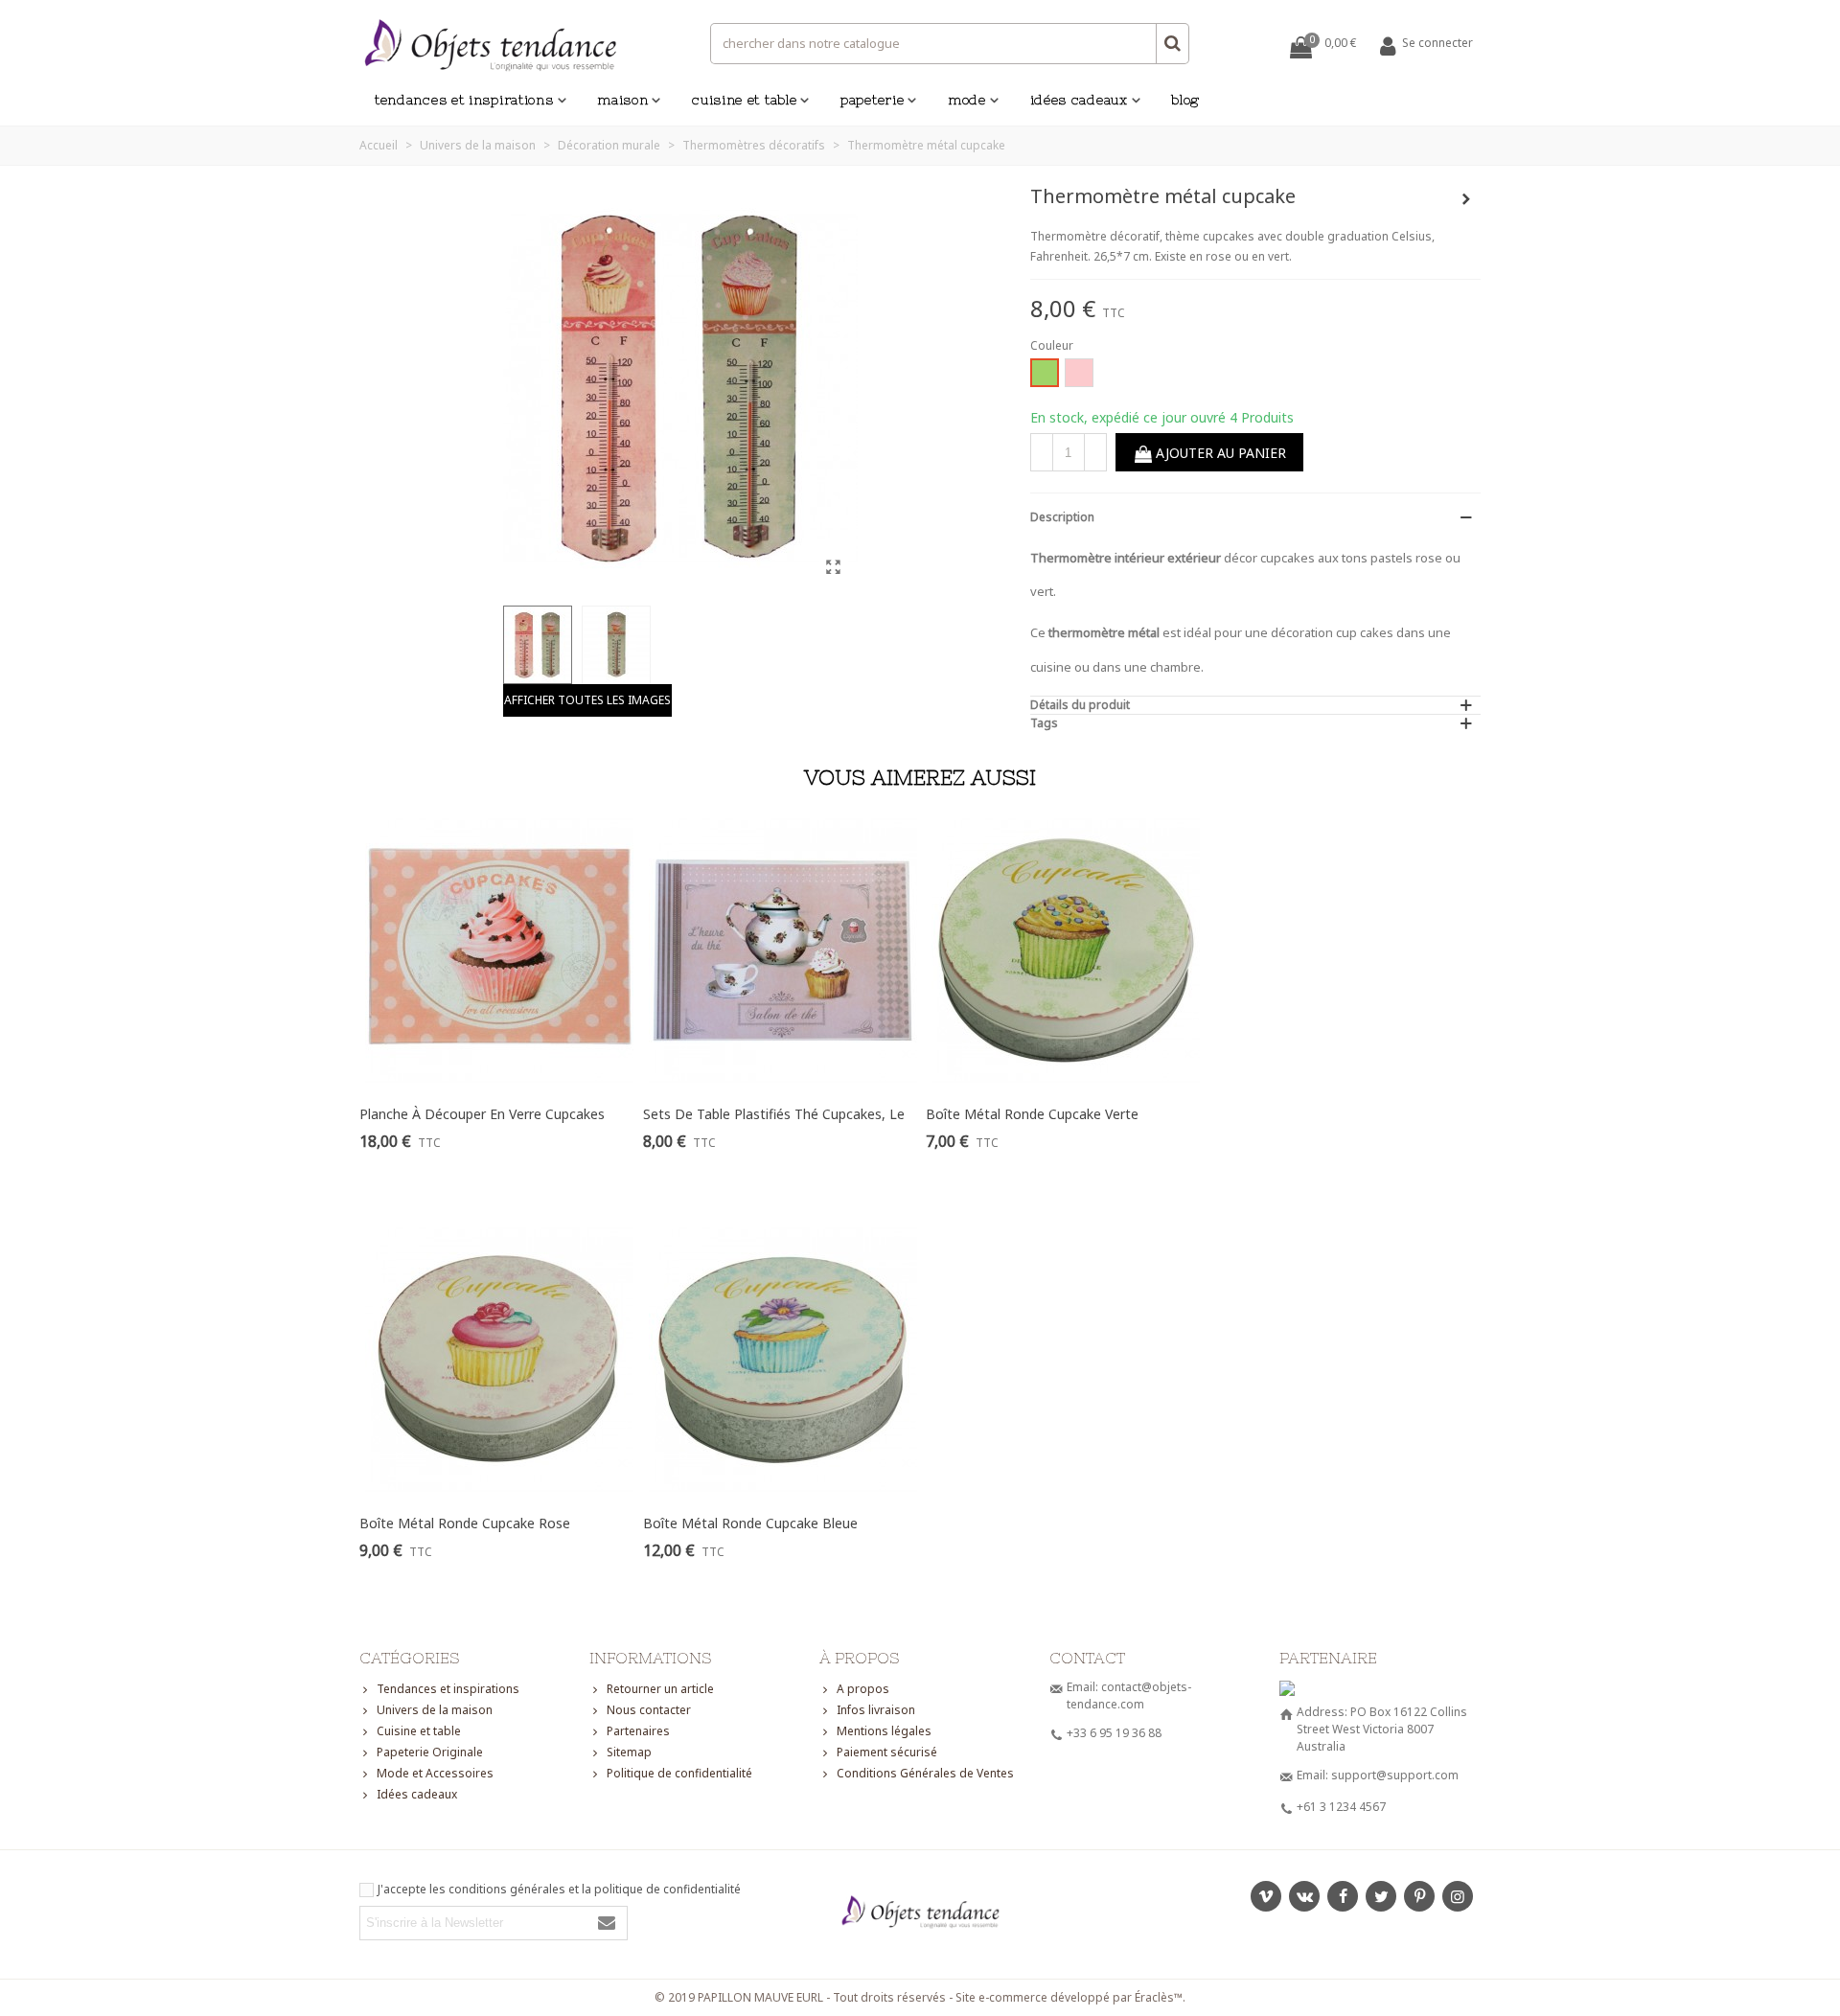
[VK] (1304, 1896)
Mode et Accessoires (435, 1773)
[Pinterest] (1419, 1896)
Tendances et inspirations (464, 100)
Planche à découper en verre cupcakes (482, 1114)
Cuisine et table (744, 100)
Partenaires (638, 1731)
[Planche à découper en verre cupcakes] (500, 951)
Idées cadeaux (1079, 100)
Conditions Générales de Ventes (925, 1773)
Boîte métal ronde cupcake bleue (750, 1523)
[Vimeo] (1266, 1896)
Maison (622, 100)
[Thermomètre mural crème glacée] (1466, 199)
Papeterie (872, 100)
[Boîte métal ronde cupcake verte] (1066, 951)
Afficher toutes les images (587, 700)
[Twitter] (1381, 1896)
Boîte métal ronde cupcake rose (465, 1523)
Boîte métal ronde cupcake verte (1032, 1114)
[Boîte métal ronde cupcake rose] (500, 1360)
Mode (967, 100)
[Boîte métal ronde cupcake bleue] (783, 1360)
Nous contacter (649, 1710)
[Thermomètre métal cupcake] (834, 566)
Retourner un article (660, 1689)
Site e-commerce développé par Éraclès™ (1069, 1997)
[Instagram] (1458, 1896)
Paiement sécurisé (887, 1752)
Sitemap (629, 1752)
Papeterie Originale (430, 1752)
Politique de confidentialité (679, 1773)
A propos (863, 1689)
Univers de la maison (435, 1710)
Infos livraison (876, 1710)
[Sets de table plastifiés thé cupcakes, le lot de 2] (783, 951)
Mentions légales (884, 1731)
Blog (1185, 100)
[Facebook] (1343, 1896)
